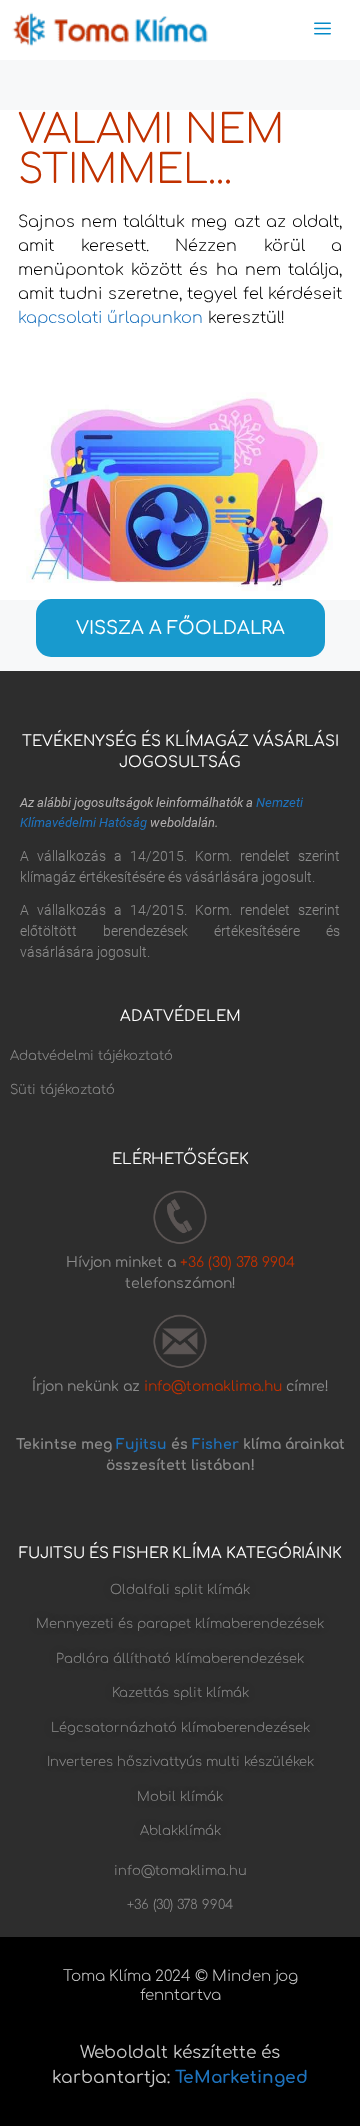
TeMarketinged (241, 2077)
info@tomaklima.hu (213, 1386)
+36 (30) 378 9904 (237, 1262)
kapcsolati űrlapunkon (110, 318)
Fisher (215, 1444)
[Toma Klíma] (110, 30)
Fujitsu (141, 1444)
